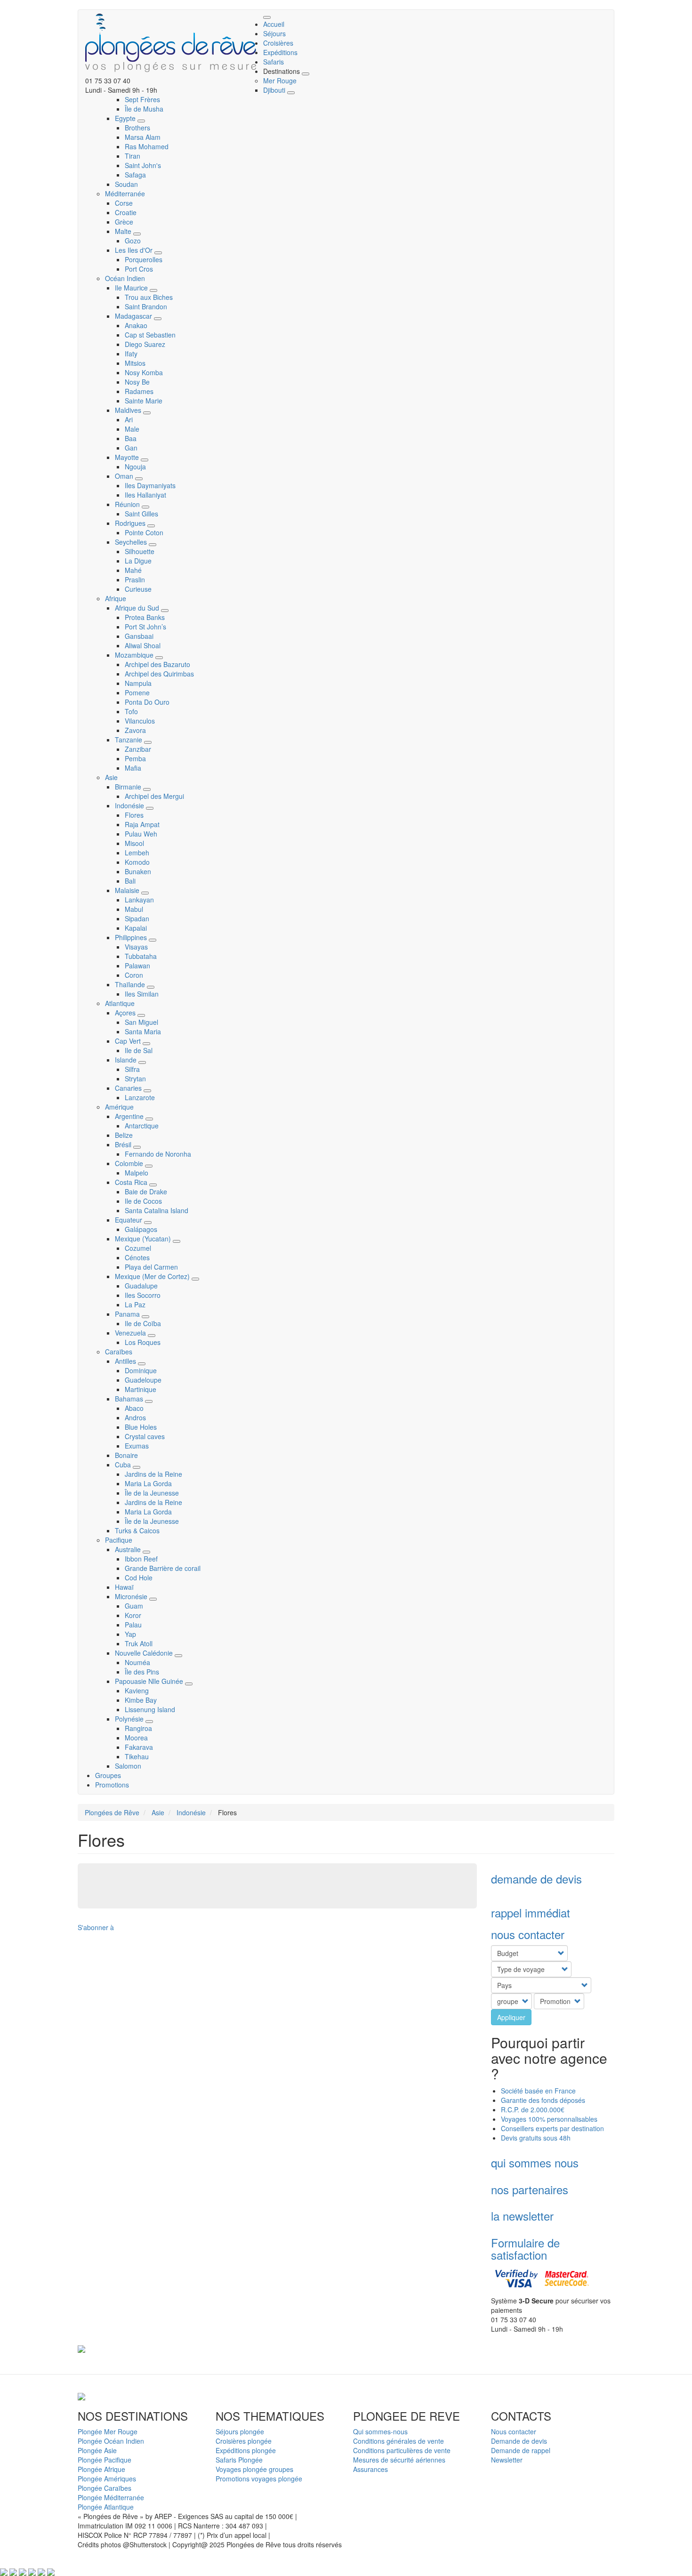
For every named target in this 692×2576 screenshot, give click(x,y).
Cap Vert (129, 1041)
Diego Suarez (145, 344)
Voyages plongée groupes (254, 2469)
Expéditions (280, 52)
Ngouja (135, 467)
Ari (129, 419)
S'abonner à (96, 1927)
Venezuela (131, 1333)
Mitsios (135, 363)
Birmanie (129, 787)
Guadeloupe (143, 1380)
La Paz (135, 1304)
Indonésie (130, 805)
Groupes (108, 1775)
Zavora (135, 730)
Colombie (130, 1163)
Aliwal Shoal (143, 645)
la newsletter (522, 2216)
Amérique (119, 1107)
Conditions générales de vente (398, 2441)
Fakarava (139, 1747)
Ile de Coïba (143, 1323)
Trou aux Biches (149, 297)
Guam (134, 1606)
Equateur (129, 1220)
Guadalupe (141, 1286)
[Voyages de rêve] (81, 2348)
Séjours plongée (240, 2431)
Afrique (116, 598)
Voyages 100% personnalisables (549, 2119)
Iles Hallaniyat (145, 495)
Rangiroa (138, 1728)
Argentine (130, 1116)
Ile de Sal (139, 1050)
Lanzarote (140, 1097)
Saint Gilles (141, 514)
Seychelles (132, 542)
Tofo (131, 711)
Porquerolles (144, 259)
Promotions (112, 1785)
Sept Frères (142, 99)
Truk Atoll (139, 1643)
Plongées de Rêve (112, 1812)
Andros (135, 1417)
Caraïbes (119, 1352)
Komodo (137, 862)
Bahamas (130, 1399)
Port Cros (139, 269)
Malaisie (128, 890)
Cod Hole (139, 1578)
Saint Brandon (146, 306)
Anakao (136, 325)
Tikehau (137, 1756)
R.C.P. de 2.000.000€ (533, 2109)
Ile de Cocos (143, 1201)
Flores (134, 815)
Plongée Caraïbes (105, 2488)
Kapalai (136, 928)
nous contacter (528, 1934)
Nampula (138, 683)
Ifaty (131, 354)
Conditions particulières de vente (402, 2450)
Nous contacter (514, 2431)
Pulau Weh (141, 834)
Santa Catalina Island (157, 1210)
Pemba (135, 758)
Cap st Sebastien (150, 335)
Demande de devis (519, 2441)
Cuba (124, 1465)
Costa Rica (132, 1182)
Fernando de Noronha (158, 1154)
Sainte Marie (144, 401)
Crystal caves (145, 1436)
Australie (129, 1549)
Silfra (132, 1069)
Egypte (126, 118)
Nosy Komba (144, 372)
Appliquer (511, 2017)
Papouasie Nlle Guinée (150, 1681)
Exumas (137, 1446)
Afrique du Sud (138, 608)
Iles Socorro (143, 1295)
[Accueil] (174, 43)
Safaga (135, 175)
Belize (124, 1135)
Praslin (135, 580)
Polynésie (130, 1719)
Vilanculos (140, 721)
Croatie (126, 212)
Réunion (128, 504)
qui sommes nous (535, 2162)
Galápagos (141, 1229)
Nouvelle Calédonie (145, 1653)
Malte (124, 231)
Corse (124, 203)
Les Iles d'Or (135, 250)
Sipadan (137, 918)
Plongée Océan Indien (111, 2441)
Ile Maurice (132, 288)
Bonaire (126, 1455)
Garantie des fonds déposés (543, 2100)
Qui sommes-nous (380, 2431)
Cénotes (137, 1257)
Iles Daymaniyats (150, 485)
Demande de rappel (521, 2450)
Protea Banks (145, 617)
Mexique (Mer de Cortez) (153, 1276)
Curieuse (138, 589)
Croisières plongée (244, 2441)
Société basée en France (538, 2091)
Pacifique (119, 1540)
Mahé (133, 570)
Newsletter (507, 2460)
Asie (111, 777)
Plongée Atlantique (106, 2507)
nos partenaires (530, 2189)
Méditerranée (125, 193)
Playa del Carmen (151, 1267)
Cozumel (138, 1248)
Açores (126, 1013)
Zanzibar (138, 749)
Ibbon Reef (141, 1559)
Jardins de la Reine (153, 1474)
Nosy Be (137, 382)
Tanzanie (129, 740)
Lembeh (137, 853)
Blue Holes (141, 1427)
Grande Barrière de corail (163, 1568)
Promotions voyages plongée (259, 2479)
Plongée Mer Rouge (108, 2431)
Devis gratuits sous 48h (537, 2138)
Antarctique (142, 1126)
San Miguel (141, 1022)
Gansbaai (139, 636)
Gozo (133, 241)
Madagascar (134, 316)
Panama (128, 1314)
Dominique (141, 1370)
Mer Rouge (280, 80)
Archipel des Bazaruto (157, 664)
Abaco (134, 1408)
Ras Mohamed (147, 146)
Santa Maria (143, 1031)
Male (132, 429)
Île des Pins (142, 1672)
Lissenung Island (150, 1709)
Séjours (274, 33)
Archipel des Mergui (154, 796)
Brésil (124, 1144)
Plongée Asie (97, 2450)
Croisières (278, 43)
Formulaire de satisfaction (525, 2249)
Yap (130, 1634)
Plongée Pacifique (105, 2460)
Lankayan (139, 900)
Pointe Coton (144, 532)
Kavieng (137, 1690)
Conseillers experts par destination (552, 2128)
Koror (133, 1615)
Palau (133, 1625)
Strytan (135, 1079)
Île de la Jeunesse (152, 1493)
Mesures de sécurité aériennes (399, 2460)
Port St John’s (145, 627)
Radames (139, 391)
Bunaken (138, 871)
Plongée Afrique (101, 2469)
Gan (131, 448)
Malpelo (137, 1173)
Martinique (141, 1389)
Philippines (132, 937)
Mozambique (135, 655)
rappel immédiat (531, 1912)
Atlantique (120, 1003)
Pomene (137, 692)
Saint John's (143, 165)
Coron (134, 975)
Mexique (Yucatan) (144, 1239)
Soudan (126, 184)
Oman (125, 476)
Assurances (370, 2469)
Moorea (136, 1738)
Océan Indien (125, 278)
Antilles (126, 1361)
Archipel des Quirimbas (159, 674)
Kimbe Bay (141, 1700)
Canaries (129, 1088)
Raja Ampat (142, 824)
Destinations (282, 71)
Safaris (274, 62)
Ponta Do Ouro (147, 702)
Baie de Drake (146, 1191)
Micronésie (132, 1596)
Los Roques (143, 1342)
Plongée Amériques (107, 2479)
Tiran (133, 156)
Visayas (136, 947)
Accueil (274, 24)
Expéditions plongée (246, 2450)
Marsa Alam (143, 137)
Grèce (124, 222)
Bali (130, 881)
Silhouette (140, 551)
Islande (127, 1060)
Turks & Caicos (137, 1530)
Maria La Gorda (148, 1483)
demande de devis (536, 1879)
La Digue (138, 561)
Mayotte (128, 457)
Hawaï (124, 1587)
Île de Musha (144, 109)
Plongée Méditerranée (111, 2497)
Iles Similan (142, 994)
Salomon (128, 1766)
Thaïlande (131, 984)
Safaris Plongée (239, 2460)
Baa (131, 438)
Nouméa (137, 1662)
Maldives (129, 410)
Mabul (134, 909)
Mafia (133, 768)
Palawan (137, 966)
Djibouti (275, 90)
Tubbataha (141, 956)
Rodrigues (131, 523)
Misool (134, 843)
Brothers (137, 128)
